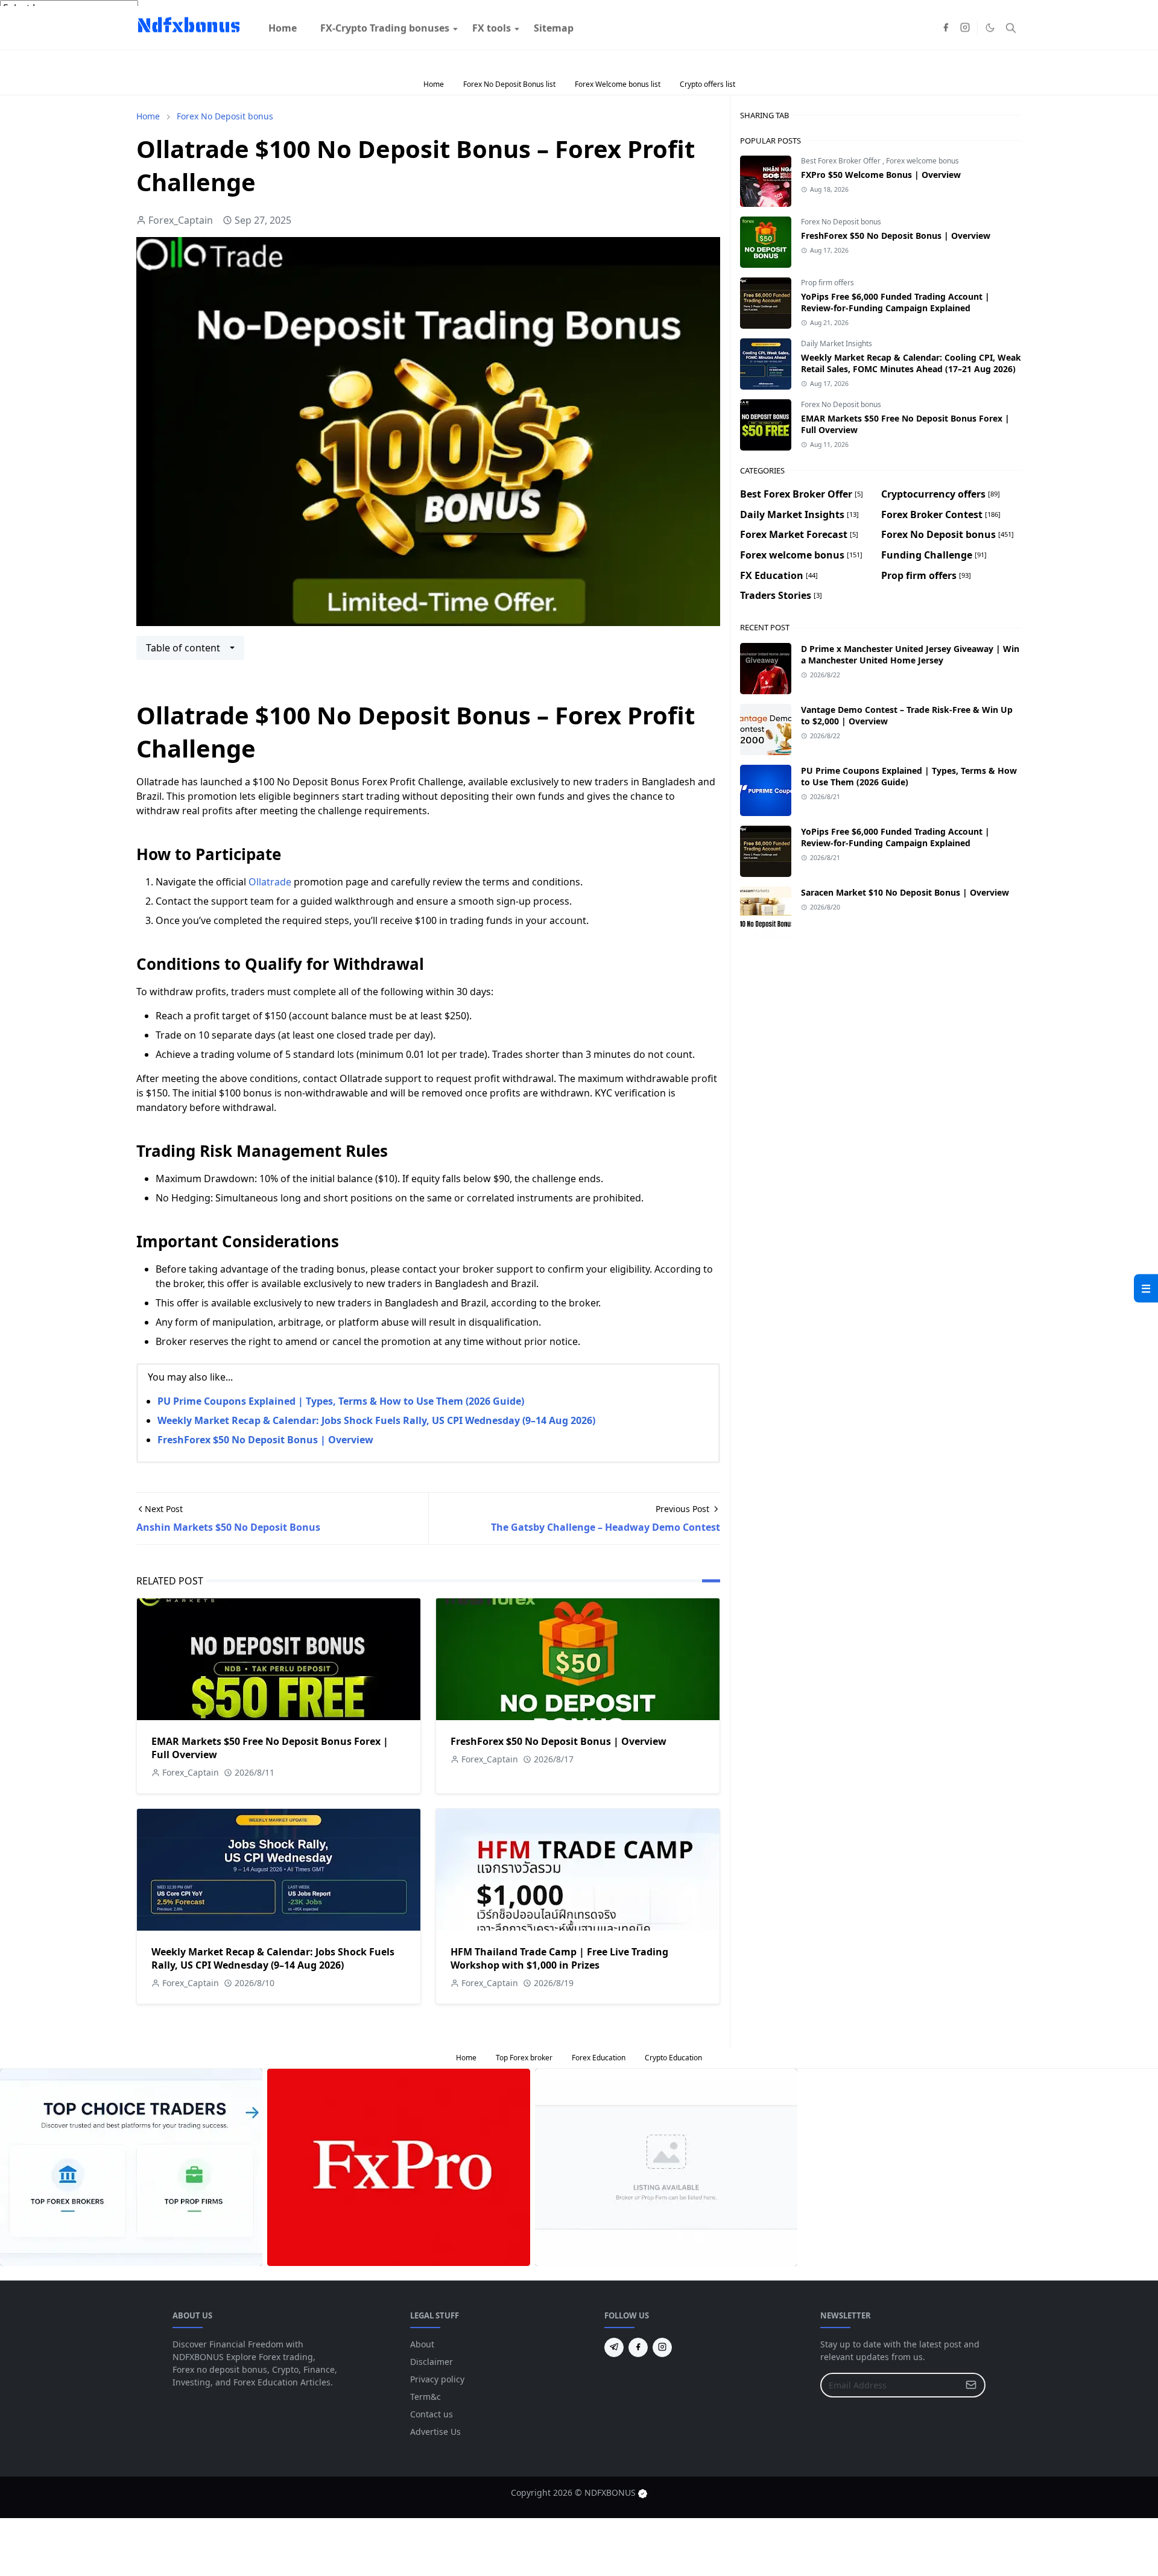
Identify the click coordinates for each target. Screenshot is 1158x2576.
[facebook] (946, 52)
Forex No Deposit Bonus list (509, 84)
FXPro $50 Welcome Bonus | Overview (881, 175)
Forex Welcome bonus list (618, 84)
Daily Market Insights (837, 343)
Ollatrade (270, 882)
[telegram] (614, 2347)
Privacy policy (437, 2379)
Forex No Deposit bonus (841, 222)
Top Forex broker (524, 2058)
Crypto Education (673, 2058)
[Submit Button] (971, 2385)
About (422, 2344)
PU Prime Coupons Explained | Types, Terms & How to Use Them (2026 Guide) (341, 1401)
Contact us (432, 2414)
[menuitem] (283, 52)
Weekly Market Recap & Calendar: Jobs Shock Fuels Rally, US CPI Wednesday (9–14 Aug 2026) (376, 1420)
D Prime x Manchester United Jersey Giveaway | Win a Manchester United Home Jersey (910, 654)
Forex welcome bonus (922, 161)
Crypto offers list (707, 84)
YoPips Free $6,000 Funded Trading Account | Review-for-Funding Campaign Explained (895, 302)
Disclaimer (432, 2362)
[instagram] (965, 52)
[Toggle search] (1011, 52)
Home (434, 84)
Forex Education (599, 2058)
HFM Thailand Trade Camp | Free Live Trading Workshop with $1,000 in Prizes (559, 1958)
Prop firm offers (827, 283)
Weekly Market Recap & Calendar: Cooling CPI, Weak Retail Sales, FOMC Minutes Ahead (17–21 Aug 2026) (911, 363)
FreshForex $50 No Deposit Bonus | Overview (265, 1440)
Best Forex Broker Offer (842, 161)
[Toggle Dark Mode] (990, 52)
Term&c (426, 2397)
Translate (100, 23)
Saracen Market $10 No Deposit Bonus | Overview (905, 892)
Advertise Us (435, 2432)
